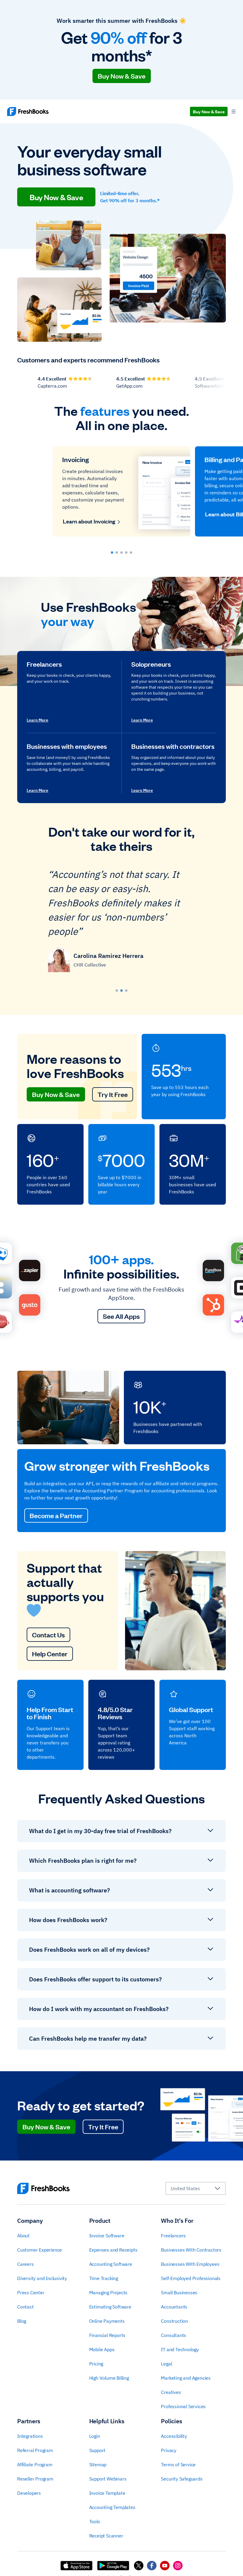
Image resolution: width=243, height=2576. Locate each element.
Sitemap (98, 2464)
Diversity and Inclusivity (42, 2278)
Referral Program (35, 2450)
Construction (174, 2321)
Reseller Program (35, 2479)
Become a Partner (56, 1515)
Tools (95, 2521)
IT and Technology (180, 2349)
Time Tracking (104, 2278)
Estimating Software (110, 2307)
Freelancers (173, 2236)
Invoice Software (107, 2236)
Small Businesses (179, 2292)
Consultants (174, 2335)
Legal (166, 2364)
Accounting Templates (112, 2507)
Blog (22, 2321)
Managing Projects (108, 2292)
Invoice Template (107, 2493)
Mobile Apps (102, 2349)
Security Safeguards (182, 2479)
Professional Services (183, 2406)
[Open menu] (234, 112)
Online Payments (107, 2321)
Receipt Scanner (106, 2536)
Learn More (37, 720)
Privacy (169, 2450)
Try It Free (113, 1094)
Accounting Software (111, 2264)
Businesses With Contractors (191, 2250)
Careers (25, 2264)
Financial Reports (107, 2335)
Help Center (50, 1654)
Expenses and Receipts (113, 2250)
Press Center (31, 2292)
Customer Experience (40, 2250)
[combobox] (196, 2188)
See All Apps (121, 1316)
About (23, 2236)
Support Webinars (108, 2479)
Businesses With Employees (190, 2264)
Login (95, 2436)
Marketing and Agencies (186, 2378)
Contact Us (48, 1635)
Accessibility (174, 2436)
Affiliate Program (35, 2464)
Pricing (96, 2364)
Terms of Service (178, 2464)
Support (97, 2450)
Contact (25, 2307)
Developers (29, 2493)
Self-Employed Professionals (191, 2278)
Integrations (30, 2436)
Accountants (174, 2307)
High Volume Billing (109, 2378)
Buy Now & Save (122, 76)
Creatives (171, 2392)
